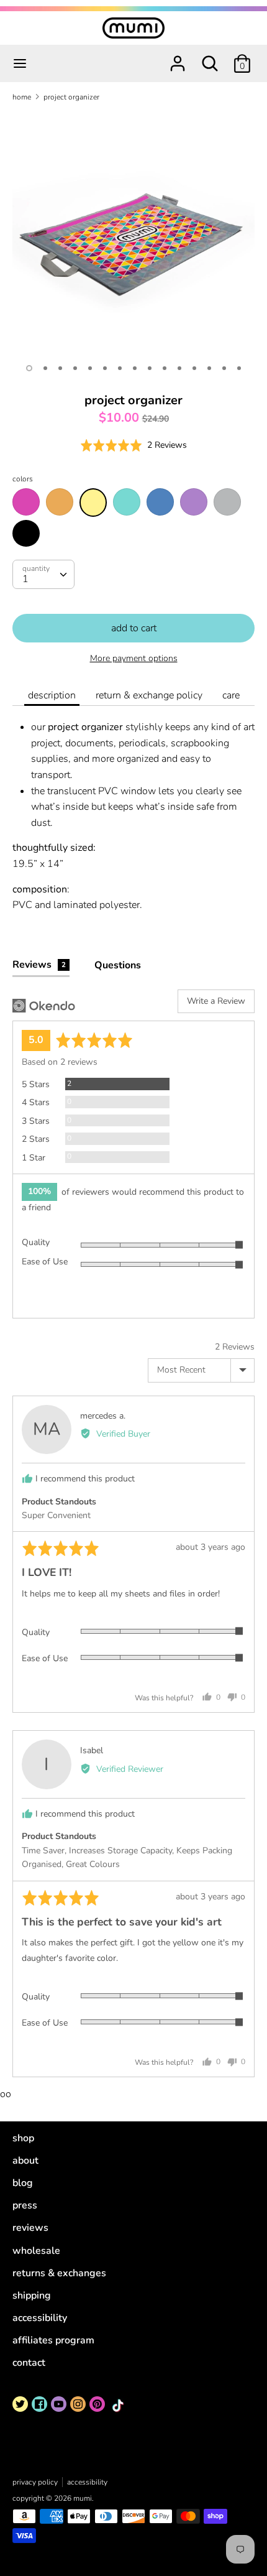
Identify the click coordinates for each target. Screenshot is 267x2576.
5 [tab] (90, 368)
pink (26, 502)
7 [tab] (120, 368)
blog (23, 2183)
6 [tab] (105, 368)
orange (60, 502)
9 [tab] (150, 368)
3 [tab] (60, 368)
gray (227, 502)
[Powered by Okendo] (44, 1006)
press (25, 2205)
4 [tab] (75, 368)
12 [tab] (194, 368)
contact (29, 2363)
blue (160, 502)
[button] (133, 445)
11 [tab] (179, 368)
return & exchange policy (149, 695)
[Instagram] (78, 2404)
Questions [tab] (118, 965)
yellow (93, 503)
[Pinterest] (97, 2404)
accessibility (40, 2318)
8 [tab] (135, 368)
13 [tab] (209, 368)
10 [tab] (165, 368)
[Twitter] (20, 2404)
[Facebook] (39, 2404)
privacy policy (35, 2482)
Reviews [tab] (39, 965)
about (25, 2161)
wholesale (36, 2251)
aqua (127, 502)
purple (194, 502)
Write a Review (216, 1001)
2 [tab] (45, 368)
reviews (30, 2228)
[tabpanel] (133, 233)
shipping (32, 2296)
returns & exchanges (59, 2273)
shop (23, 2138)
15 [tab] (239, 368)
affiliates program (53, 2340)
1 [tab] (29, 368)
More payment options (134, 658)
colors (23, 479)
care (231, 695)
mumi (83, 2498)
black (26, 534)
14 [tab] (224, 368)
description (52, 695)
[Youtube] (59, 2404)
